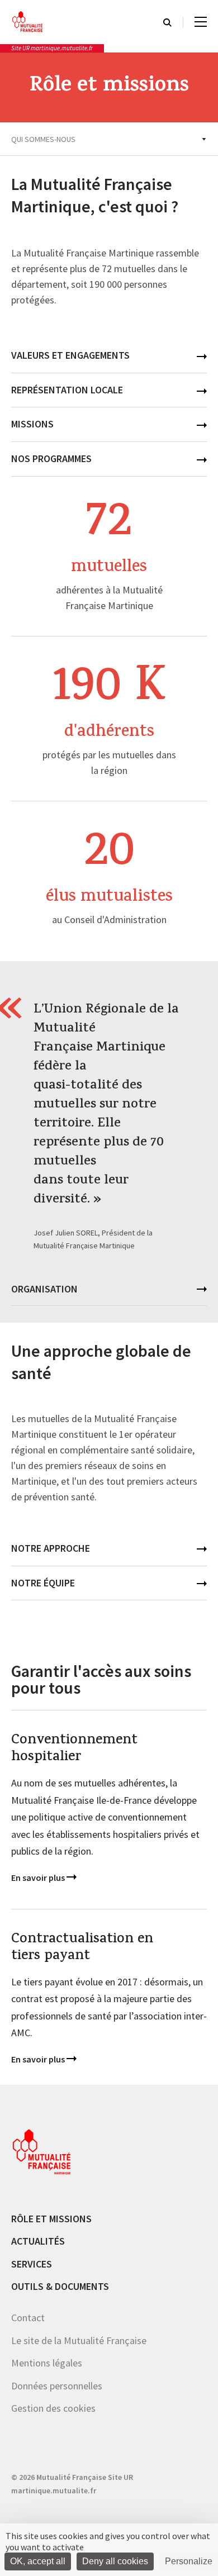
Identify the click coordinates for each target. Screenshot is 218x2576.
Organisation (44, 1289)
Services (32, 2264)
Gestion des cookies (53, 2408)
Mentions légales (47, 2363)
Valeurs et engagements (70, 355)
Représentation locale (67, 390)
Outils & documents (60, 2286)
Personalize (189, 2561)
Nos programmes (51, 458)
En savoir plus (39, 1878)
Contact (28, 2318)
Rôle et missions (51, 2218)
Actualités (38, 2241)
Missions (32, 424)
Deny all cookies (115, 2561)
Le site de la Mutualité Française (79, 2340)
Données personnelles (57, 2386)
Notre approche (51, 1548)
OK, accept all (38, 2561)
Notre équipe (43, 1583)
